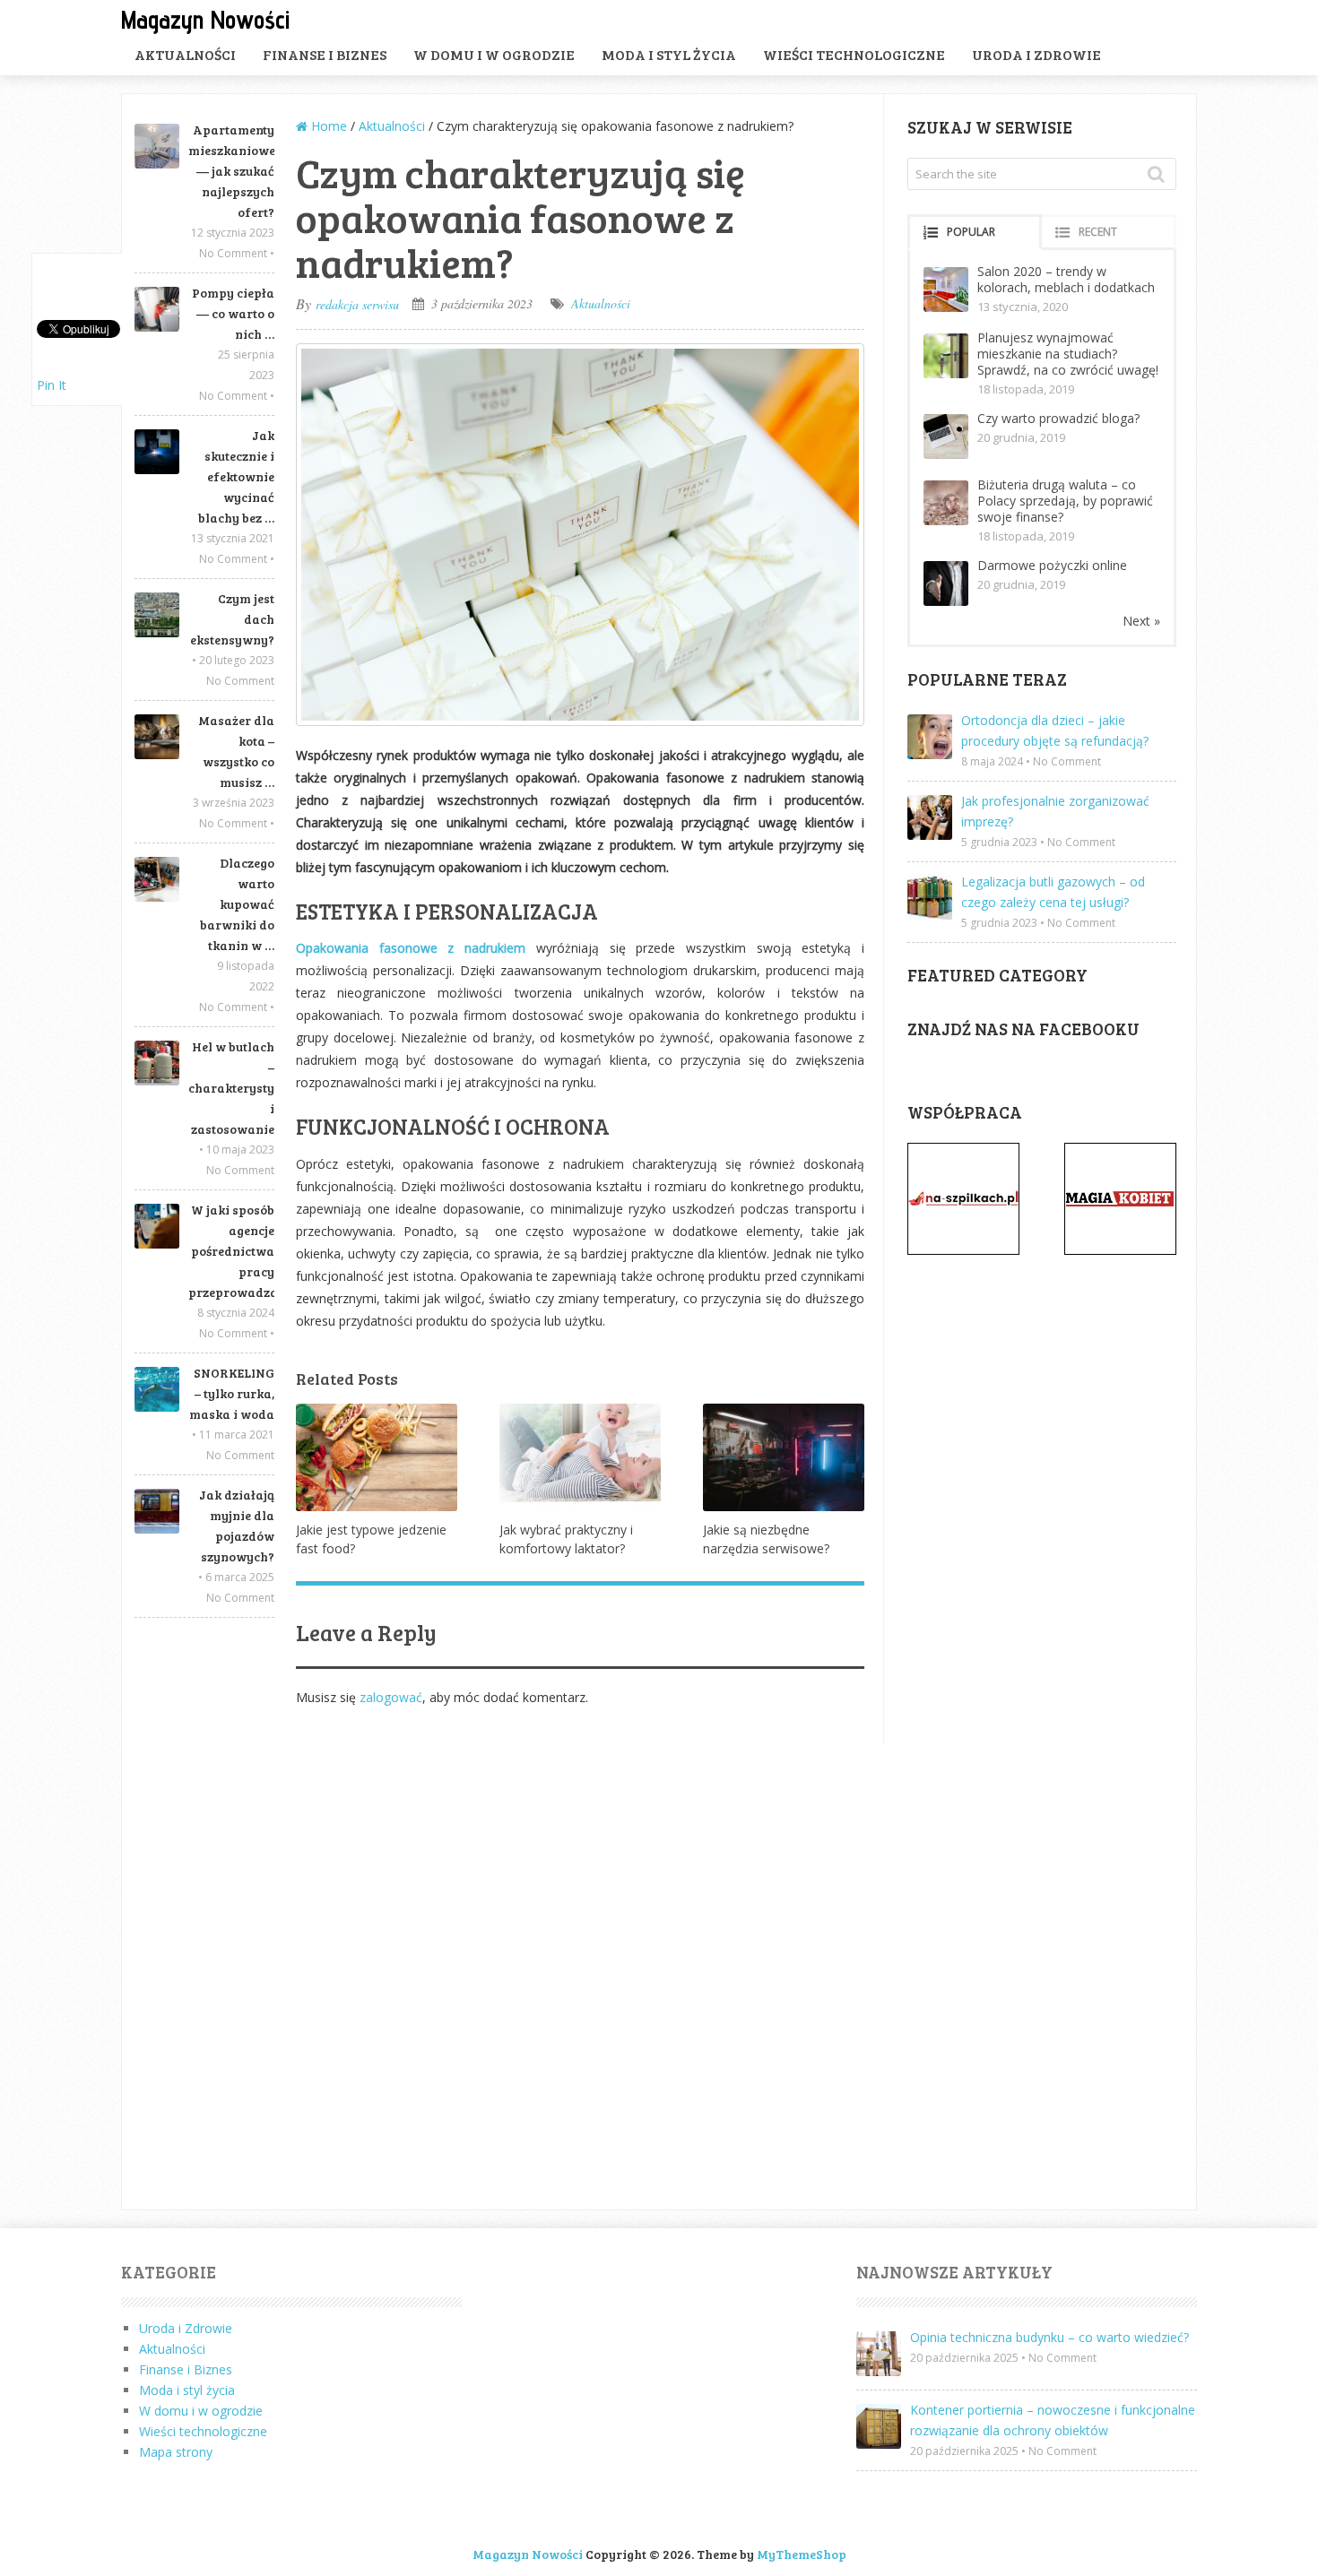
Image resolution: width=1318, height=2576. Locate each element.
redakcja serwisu (357, 304)
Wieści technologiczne (854, 54)
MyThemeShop (802, 2554)
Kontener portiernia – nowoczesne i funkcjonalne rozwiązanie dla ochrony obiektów (1053, 2420)
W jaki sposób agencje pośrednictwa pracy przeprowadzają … (231, 1251)
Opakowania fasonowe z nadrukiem (411, 948)
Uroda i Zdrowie (1036, 54)
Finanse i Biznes (325, 54)
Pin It (52, 385)
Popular (971, 232)
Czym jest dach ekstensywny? (232, 619)
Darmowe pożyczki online (1052, 565)
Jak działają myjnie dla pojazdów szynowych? (237, 1526)
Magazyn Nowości (205, 19)
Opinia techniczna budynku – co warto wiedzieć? (1049, 2337)
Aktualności (185, 54)
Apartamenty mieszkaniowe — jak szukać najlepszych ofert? (231, 171)
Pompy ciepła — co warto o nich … (233, 313)
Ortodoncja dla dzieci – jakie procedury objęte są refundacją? (1055, 730)
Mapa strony (176, 2452)
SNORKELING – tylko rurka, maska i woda (232, 1393)
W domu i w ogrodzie (494, 54)
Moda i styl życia (669, 54)
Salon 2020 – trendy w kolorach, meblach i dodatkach (1066, 279)
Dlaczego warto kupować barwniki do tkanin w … (237, 904)
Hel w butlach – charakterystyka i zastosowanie (231, 1088)
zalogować (391, 1697)
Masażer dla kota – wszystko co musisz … (236, 751)
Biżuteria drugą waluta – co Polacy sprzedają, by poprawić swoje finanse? (1065, 501)
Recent (1098, 232)
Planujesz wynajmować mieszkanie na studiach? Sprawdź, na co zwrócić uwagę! (1068, 354)
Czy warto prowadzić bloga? (1058, 418)
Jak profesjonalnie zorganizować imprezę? (1055, 811)
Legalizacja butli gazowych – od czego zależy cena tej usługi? (1053, 892)
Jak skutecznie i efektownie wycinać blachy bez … (236, 476)
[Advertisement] (204, 1914)
